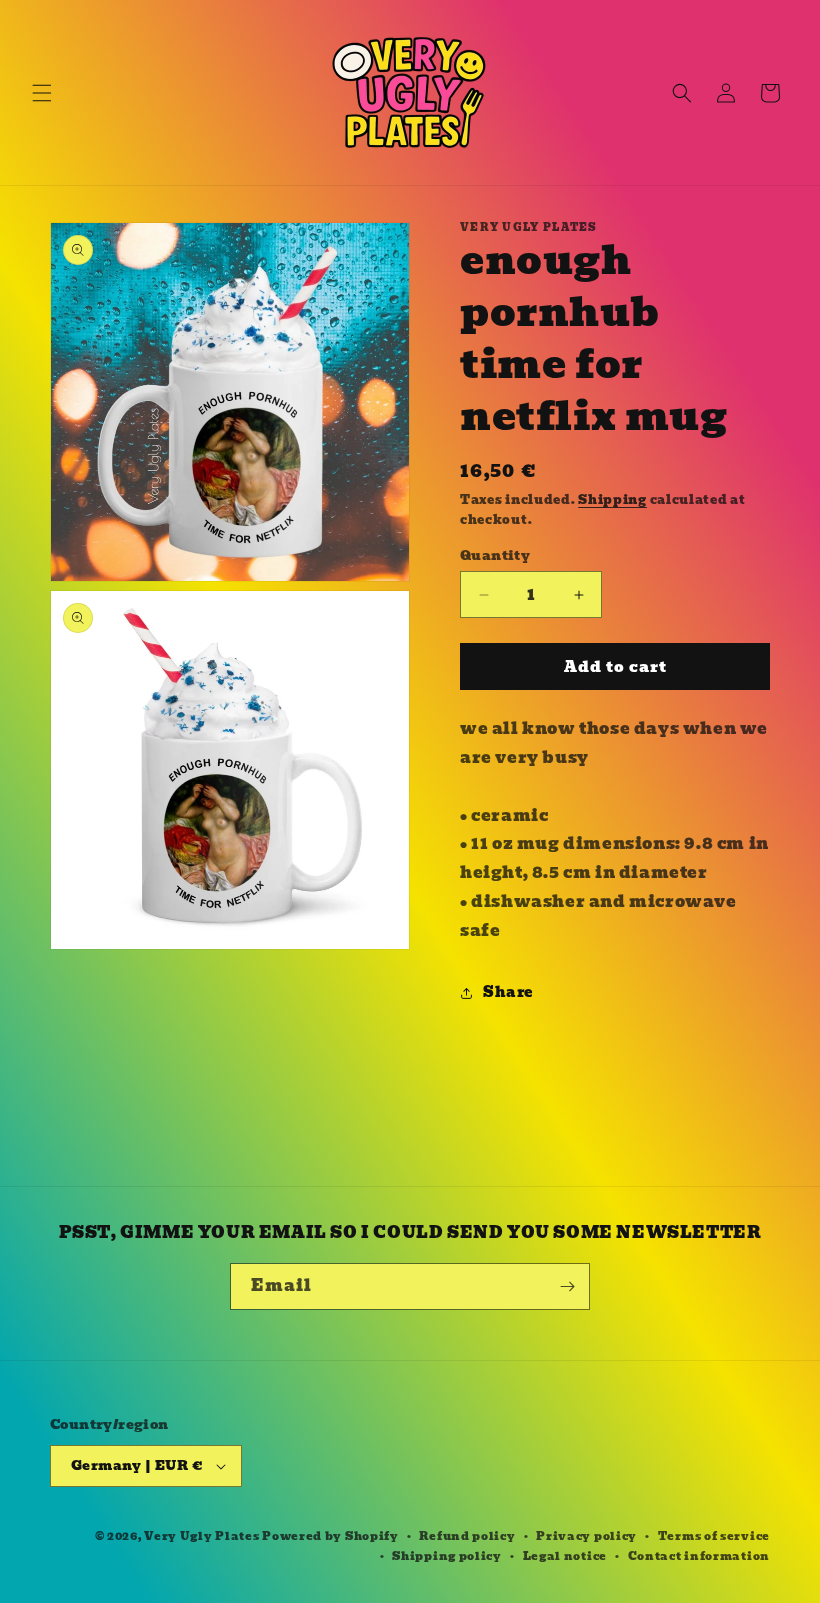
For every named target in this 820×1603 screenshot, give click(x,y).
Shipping (612, 499)
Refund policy (467, 1536)
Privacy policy (586, 1536)
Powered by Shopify (330, 1536)
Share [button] (508, 992)
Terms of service (714, 1536)
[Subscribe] (567, 1286)
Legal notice (565, 1556)
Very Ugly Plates (201, 1536)
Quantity (495, 556)
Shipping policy (447, 1556)
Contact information (699, 1556)
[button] (42, 93)
